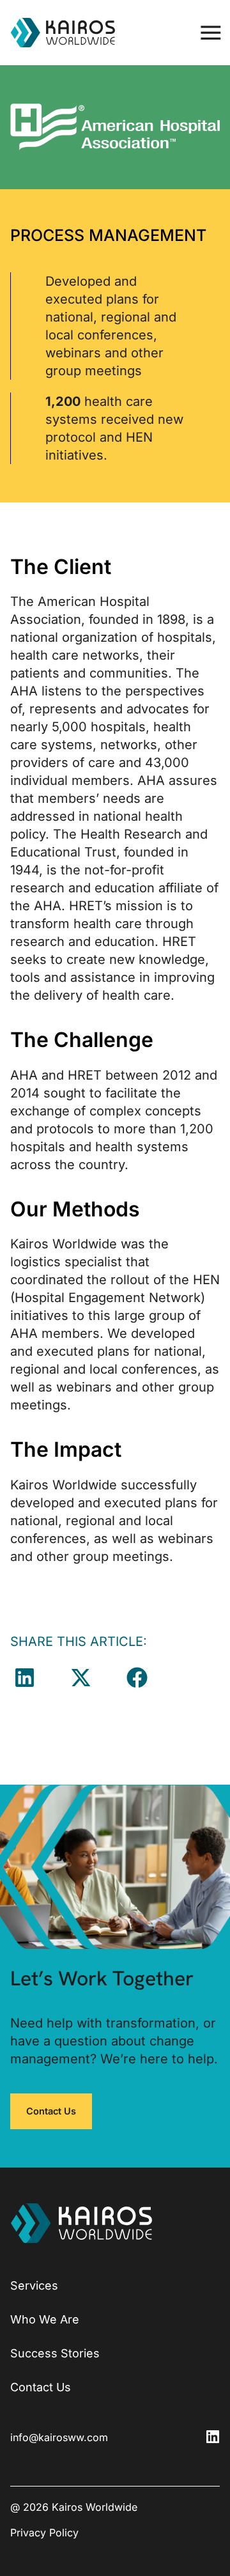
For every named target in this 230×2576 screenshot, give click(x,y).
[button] (211, 33)
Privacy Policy (44, 2533)
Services (34, 2285)
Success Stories (55, 2353)
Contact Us (41, 2387)
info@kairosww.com (59, 2437)
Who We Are (45, 2319)
